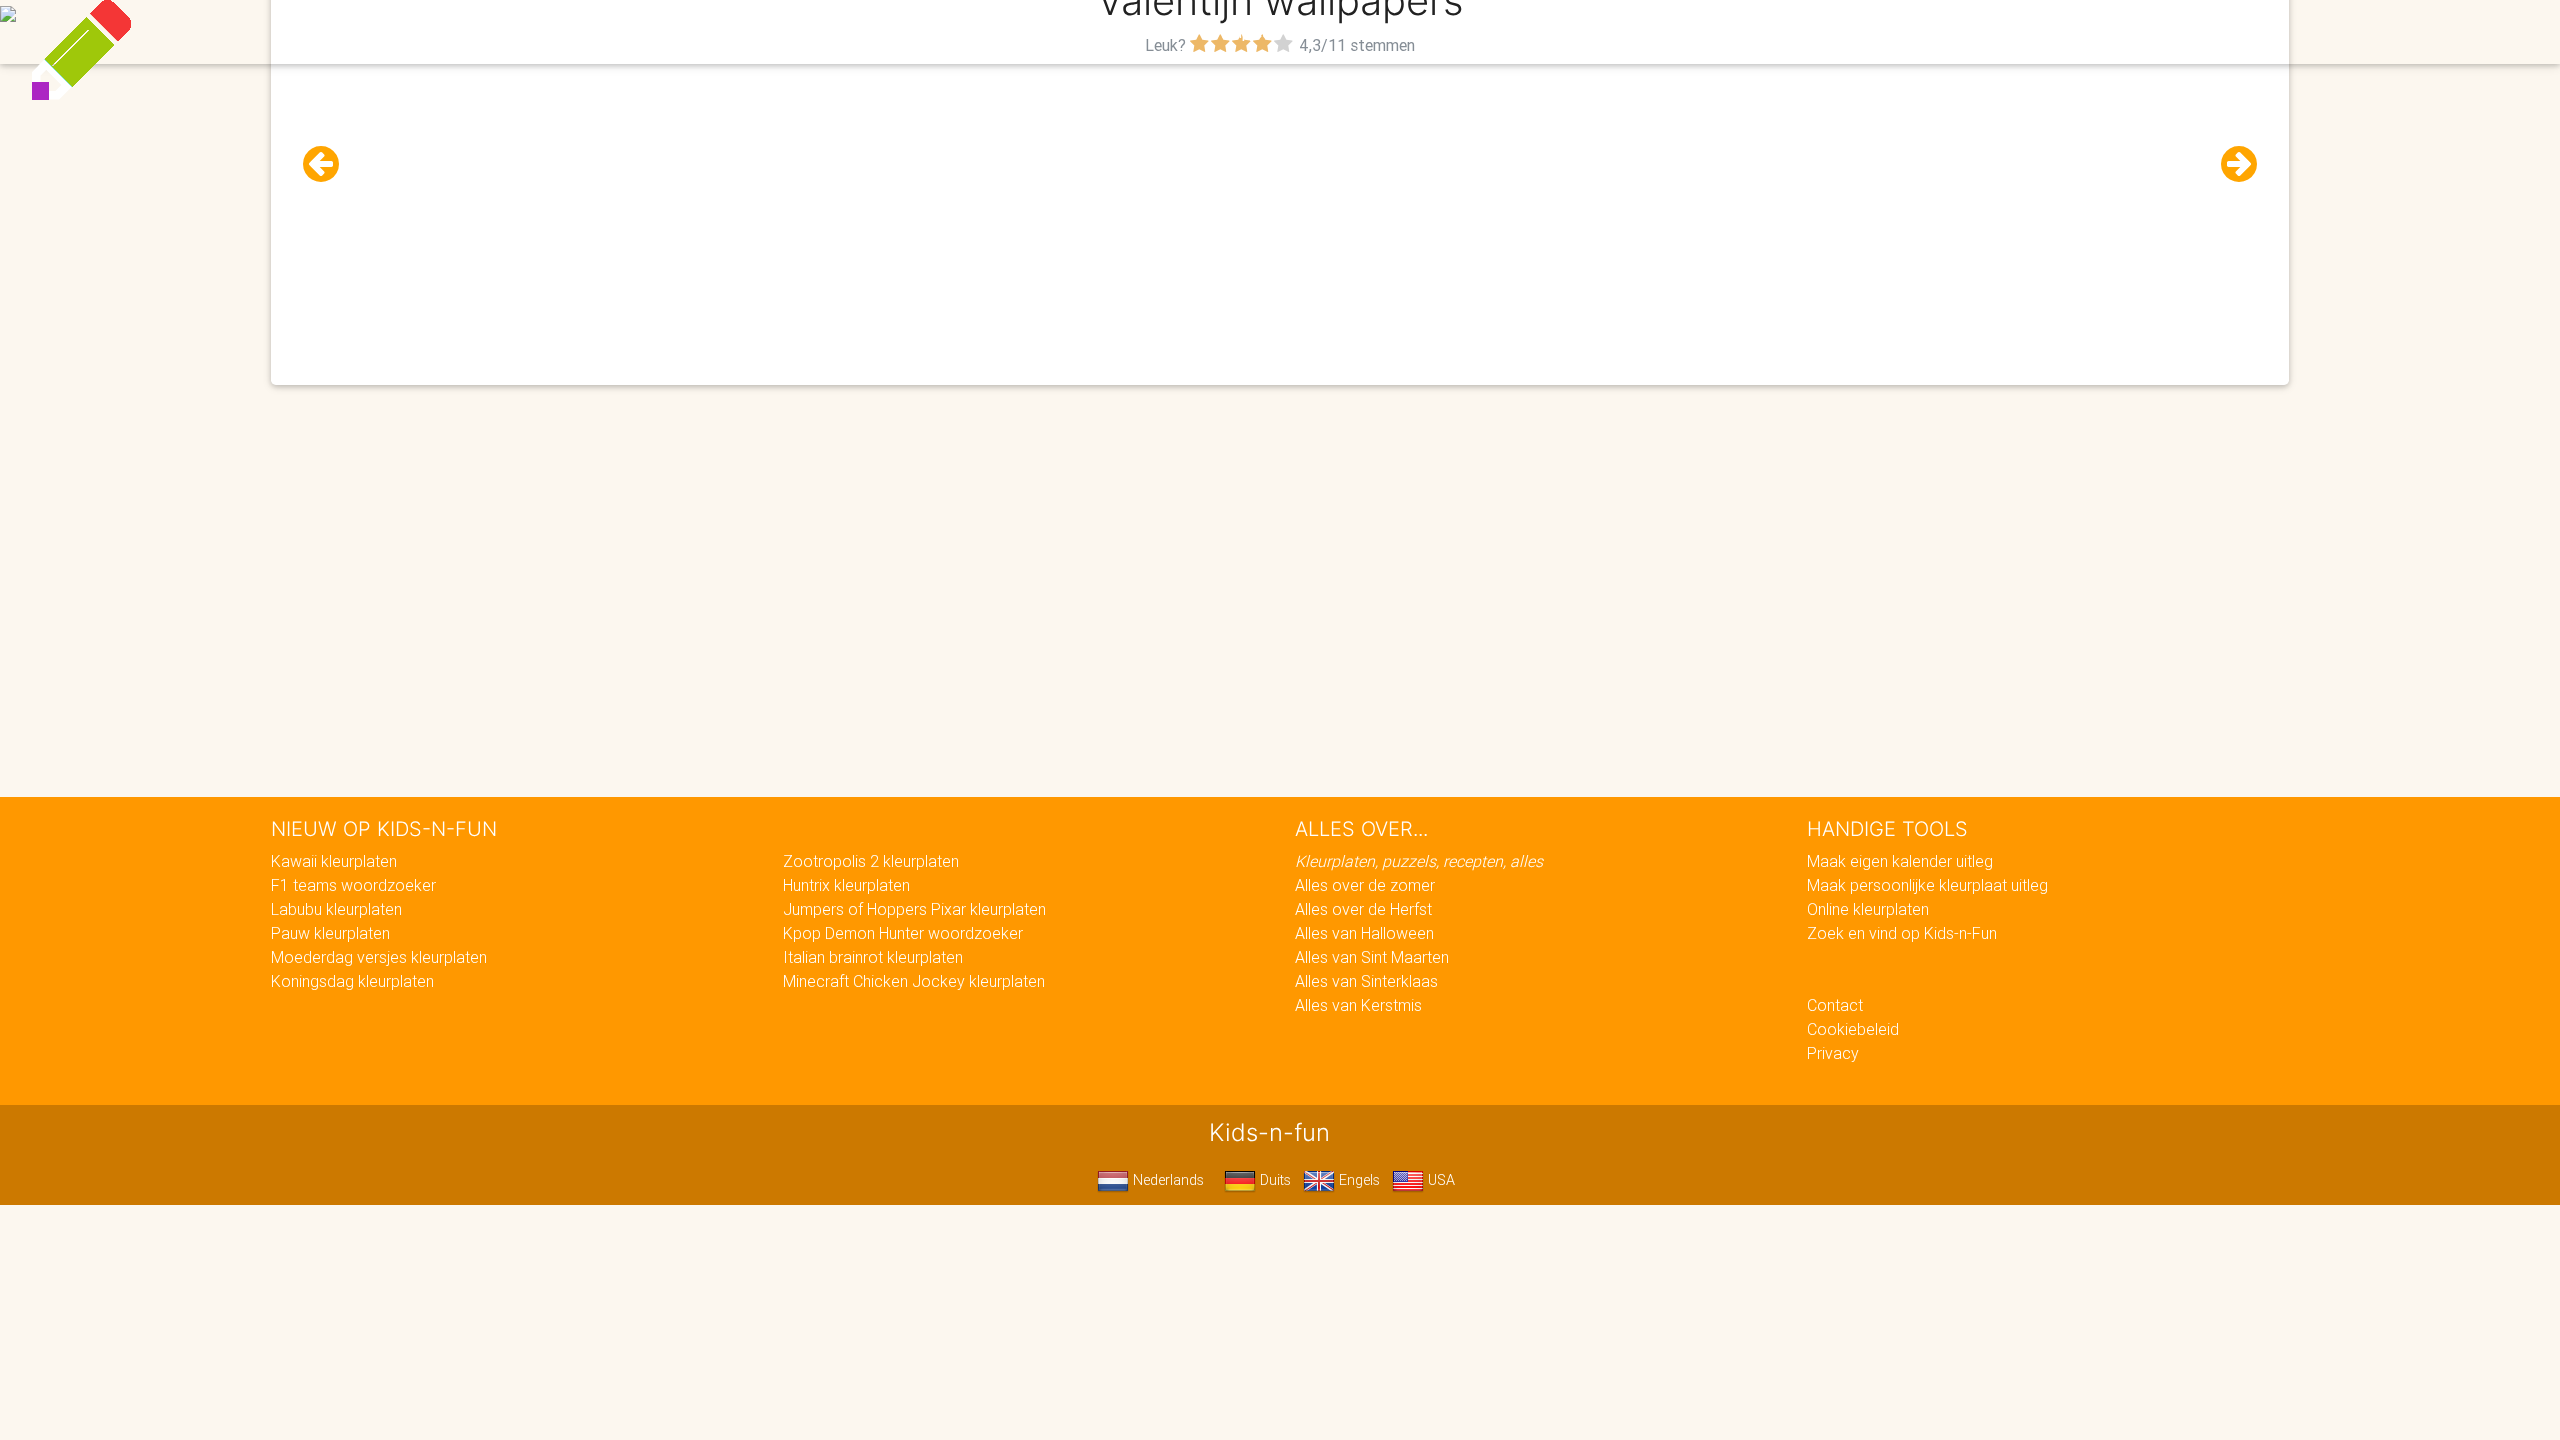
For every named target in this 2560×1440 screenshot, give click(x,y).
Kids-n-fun (841, 30)
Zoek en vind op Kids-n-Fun (1902, 933)
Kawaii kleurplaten (334, 861)
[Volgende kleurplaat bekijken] (2231, 164)
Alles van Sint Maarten (1372, 957)
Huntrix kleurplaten (846, 885)
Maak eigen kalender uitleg (1900, 861)
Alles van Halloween (1364, 933)
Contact (1835, 1005)
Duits (1273, 1180)
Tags (1684, 32)
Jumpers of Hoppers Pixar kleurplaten (914, 909)
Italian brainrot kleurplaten (873, 957)
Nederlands (1166, 1180)
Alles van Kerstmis (1358, 1005)
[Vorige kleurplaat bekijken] (329, 164)
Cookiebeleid (1853, 1029)
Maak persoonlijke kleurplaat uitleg (1927, 885)
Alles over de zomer (1365, 885)
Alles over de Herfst (1363, 909)
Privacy (1833, 1053)
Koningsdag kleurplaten (352, 981)
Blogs (1101, 32)
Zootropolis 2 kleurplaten (871, 861)
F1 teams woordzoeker (353, 885)
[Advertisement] (1280, 201)
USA (1439, 1180)
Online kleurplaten (1868, 909)
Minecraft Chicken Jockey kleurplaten (914, 981)
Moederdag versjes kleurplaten (379, 957)
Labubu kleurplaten (336, 909)
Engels (1357, 1180)
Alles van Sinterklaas (1366, 981)
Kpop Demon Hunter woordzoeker (903, 933)
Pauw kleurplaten (330, 933)
